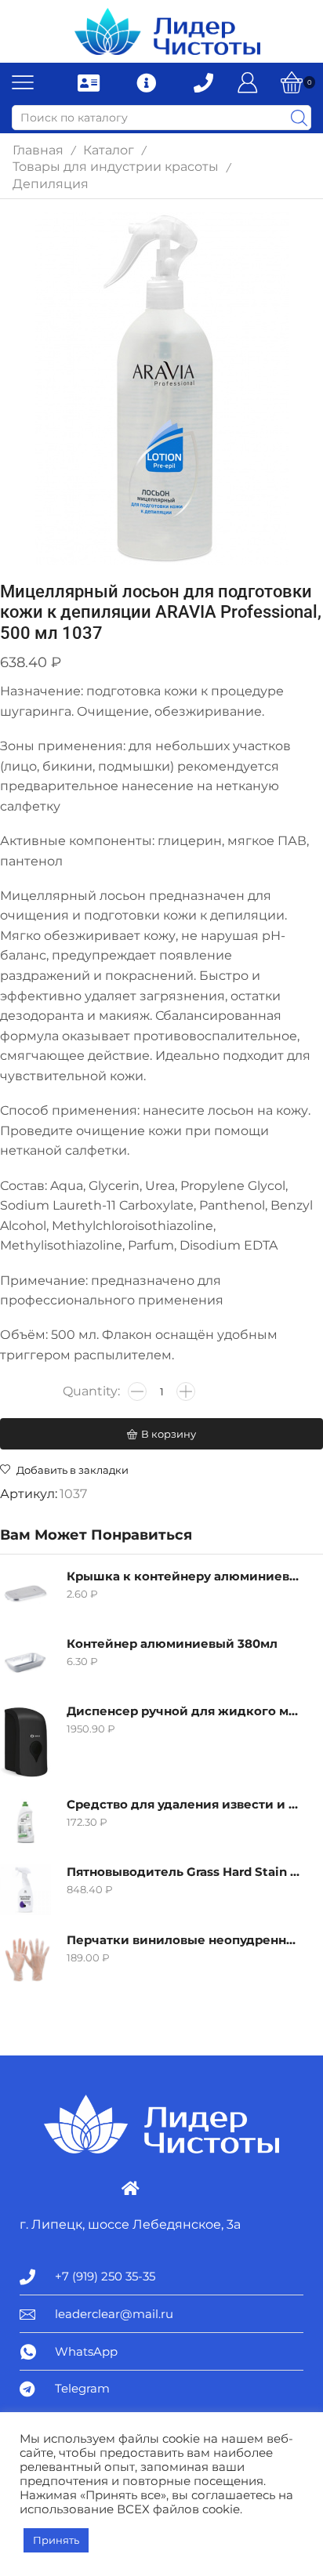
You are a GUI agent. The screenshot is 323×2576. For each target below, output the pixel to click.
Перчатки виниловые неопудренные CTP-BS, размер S (185, 1940)
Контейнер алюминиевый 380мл (172, 1644)
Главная (38, 150)
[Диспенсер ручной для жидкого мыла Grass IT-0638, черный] (25, 1742)
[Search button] (299, 118)
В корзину (169, 1434)
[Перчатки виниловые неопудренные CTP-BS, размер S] (25, 1958)
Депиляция (51, 184)
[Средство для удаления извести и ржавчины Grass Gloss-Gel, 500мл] (25, 1822)
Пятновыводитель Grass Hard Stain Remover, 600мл (185, 1872)
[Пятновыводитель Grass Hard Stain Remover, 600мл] (25, 1890)
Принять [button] (56, 2540)
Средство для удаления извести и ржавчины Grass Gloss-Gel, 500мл (185, 1805)
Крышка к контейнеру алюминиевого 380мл (185, 1576)
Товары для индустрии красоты (116, 167)
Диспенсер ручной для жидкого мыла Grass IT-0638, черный (185, 1711)
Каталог (109, 150)
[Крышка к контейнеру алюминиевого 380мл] (25, 1594)
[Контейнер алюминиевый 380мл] (25, 1662)
